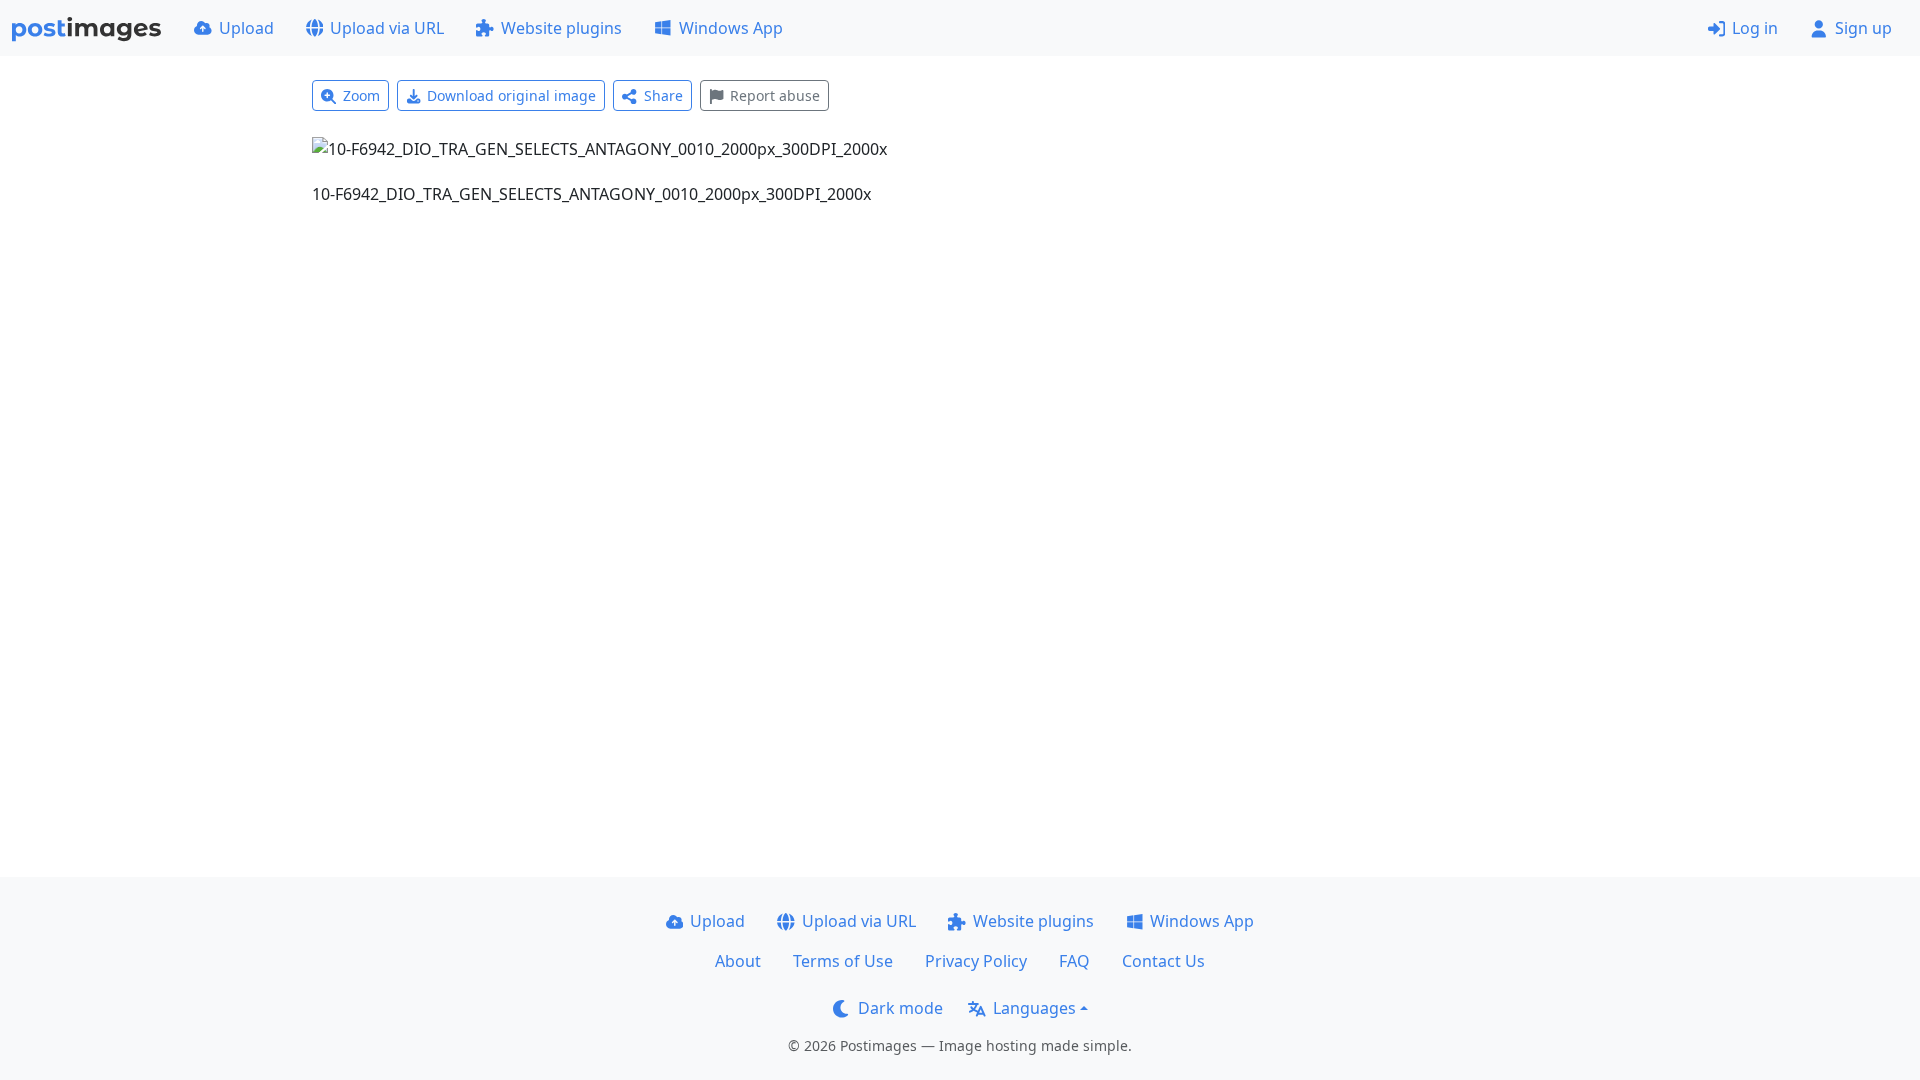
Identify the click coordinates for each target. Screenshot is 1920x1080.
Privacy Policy (976, 961)
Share (663, 95)
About (738, 961)
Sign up (1863, 28)
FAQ (1074, 961)
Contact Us (1163, 961)
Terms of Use (843, 961)
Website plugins (561, 28)
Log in (1755, 28)
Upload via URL (387, 28)
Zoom (361, 95)
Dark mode (900, 1008)
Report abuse (775, 95)
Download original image (511, 95)
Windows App (731, 28)
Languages (1034, 1008)
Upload (246, 28)
